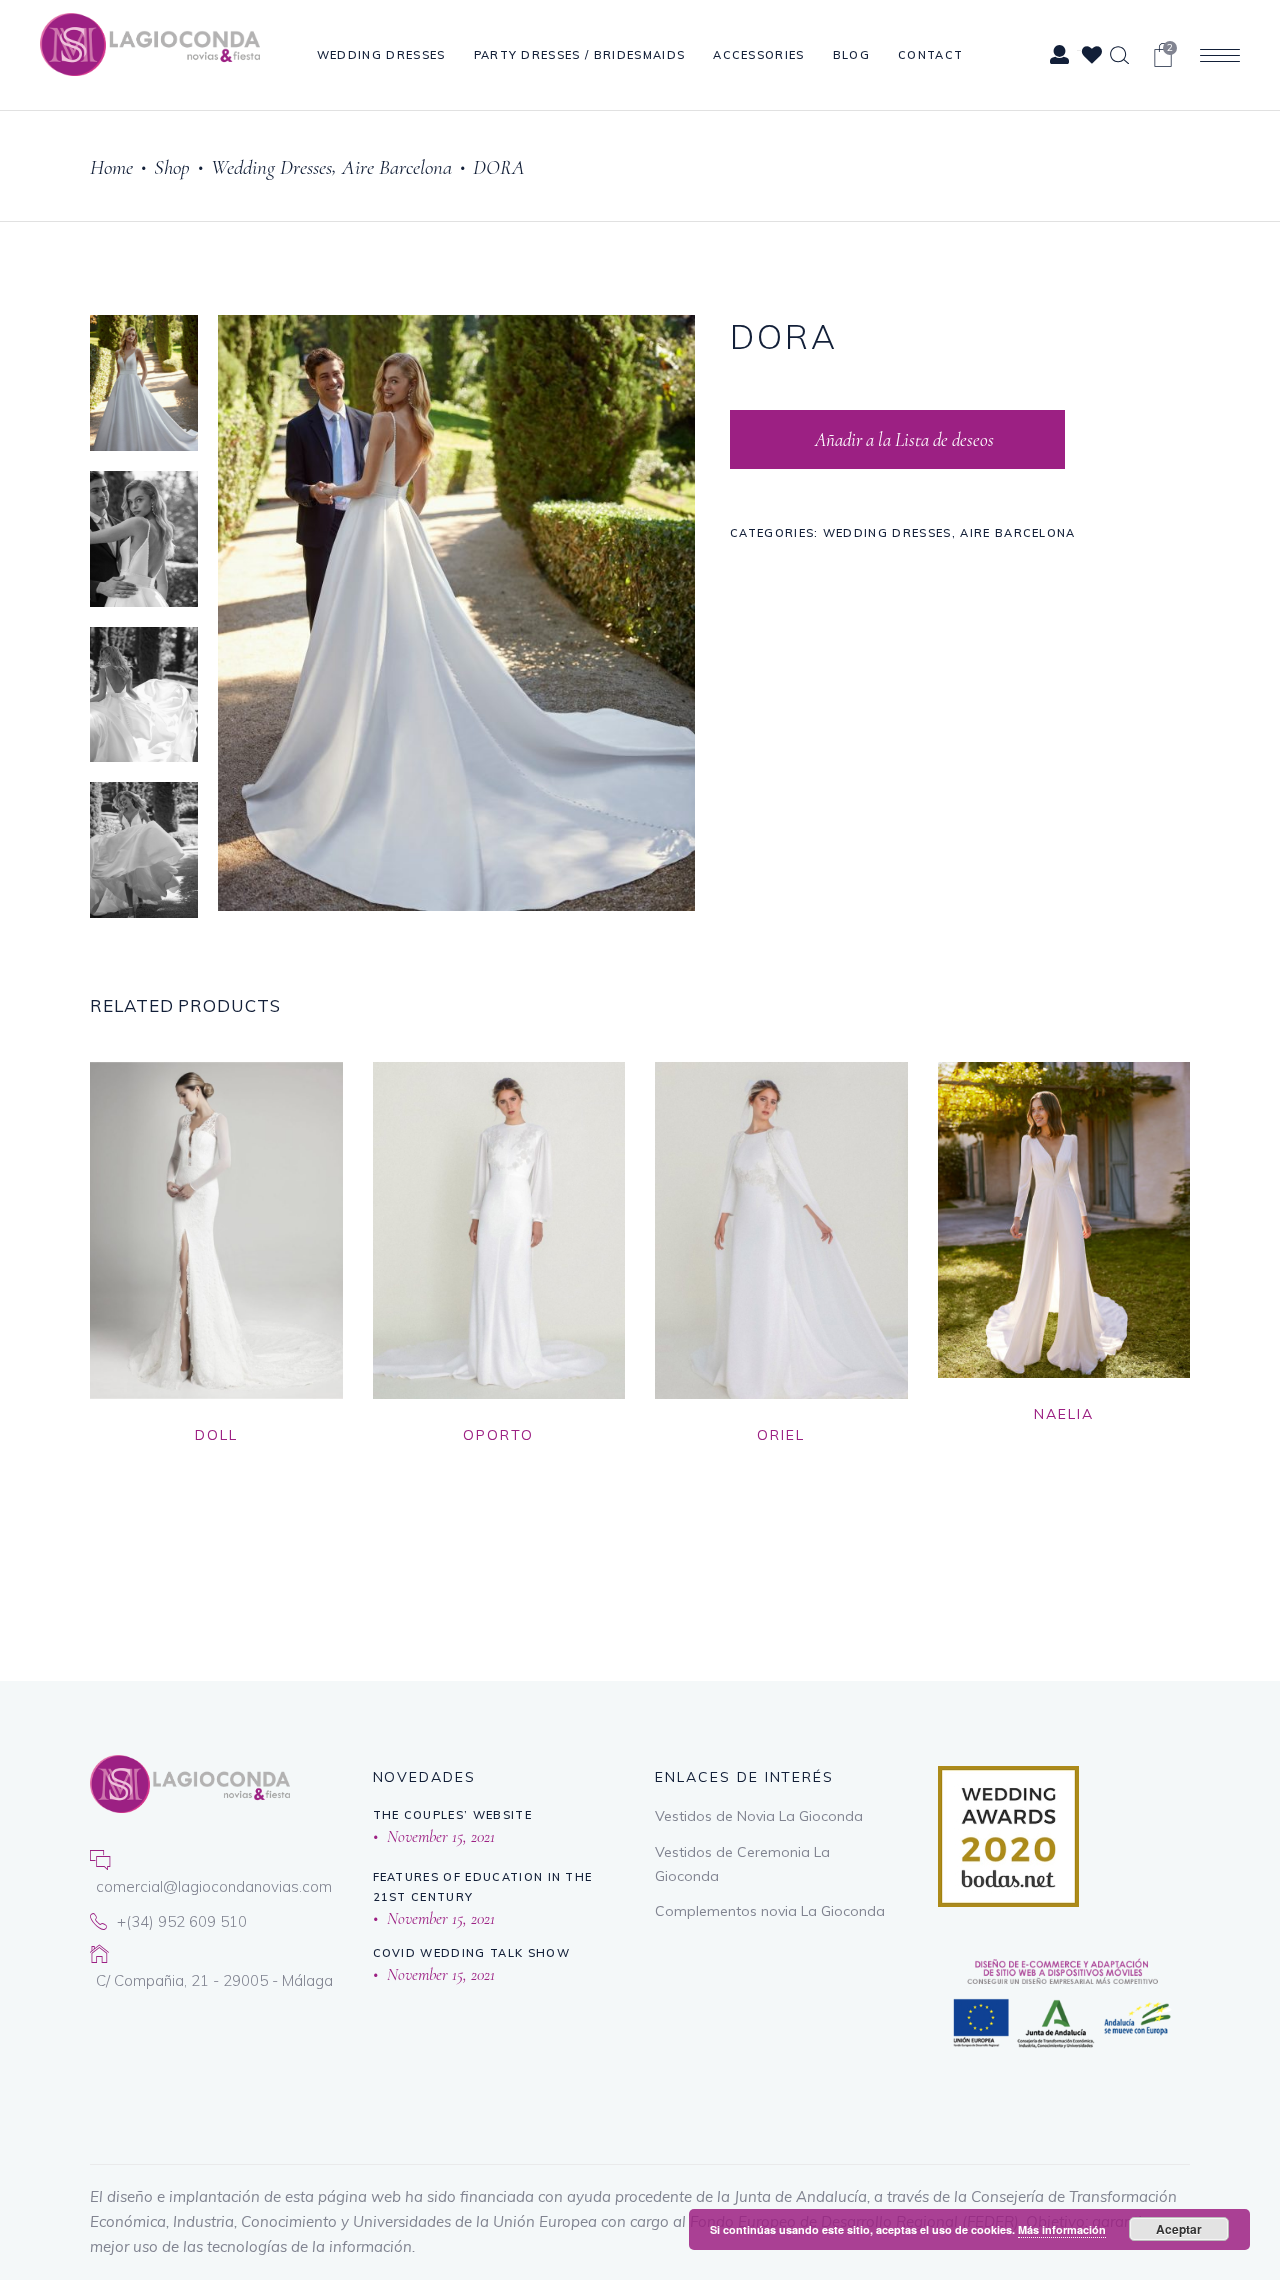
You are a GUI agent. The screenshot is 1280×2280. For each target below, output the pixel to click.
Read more (372, 1461)
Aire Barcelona (397, 167)
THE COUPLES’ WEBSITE (452, 1815)
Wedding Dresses (271, 167)
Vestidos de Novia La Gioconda (759, 1816)
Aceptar (1179, 2229)
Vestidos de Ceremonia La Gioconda (742, 1864)
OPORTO (498, 1435)
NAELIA (1064, 1414)
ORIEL (781, 1435)
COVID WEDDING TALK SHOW (471, 1953)
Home (111, 167)
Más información (1062, 2229)
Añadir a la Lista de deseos (902, 439)
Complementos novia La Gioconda (770, 1911)
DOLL (216, 1435)
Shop (172, 167)
